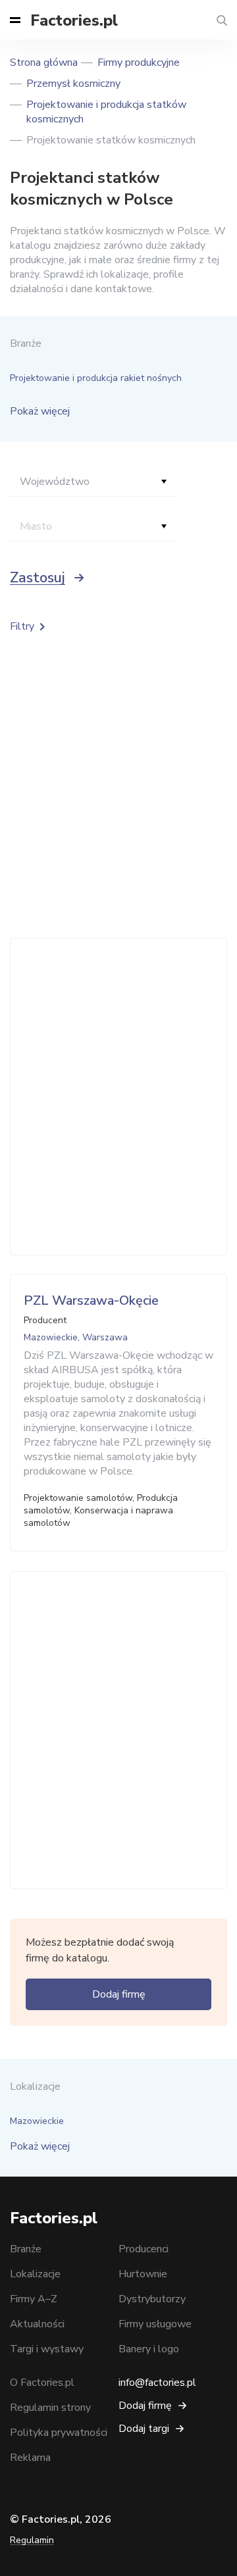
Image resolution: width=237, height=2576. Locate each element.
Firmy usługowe (155, 2324)
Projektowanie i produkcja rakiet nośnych (96, 378)
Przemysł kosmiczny (73, 84)
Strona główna (44, 63)
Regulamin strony (50, 2408)
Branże (26, 2249)
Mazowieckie (37, 2121)
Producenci (144, 2249)
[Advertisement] (118, 1097)
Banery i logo (149, 2349)
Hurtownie (143, 2274)
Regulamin (32, 2540)
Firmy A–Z (34, 2299)
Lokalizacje (35, 2274)
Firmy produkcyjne (139, 63)
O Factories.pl (42, 2383)
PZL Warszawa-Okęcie (91, 1301)
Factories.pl (74, 20)
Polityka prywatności (59, 2433)
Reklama (30, 2458)
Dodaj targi (144, 2429)
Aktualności (37, 2324)
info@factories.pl (157, 2383)
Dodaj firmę (119, 1994)
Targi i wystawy (47, 2349)
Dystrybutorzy (152, 2299)
